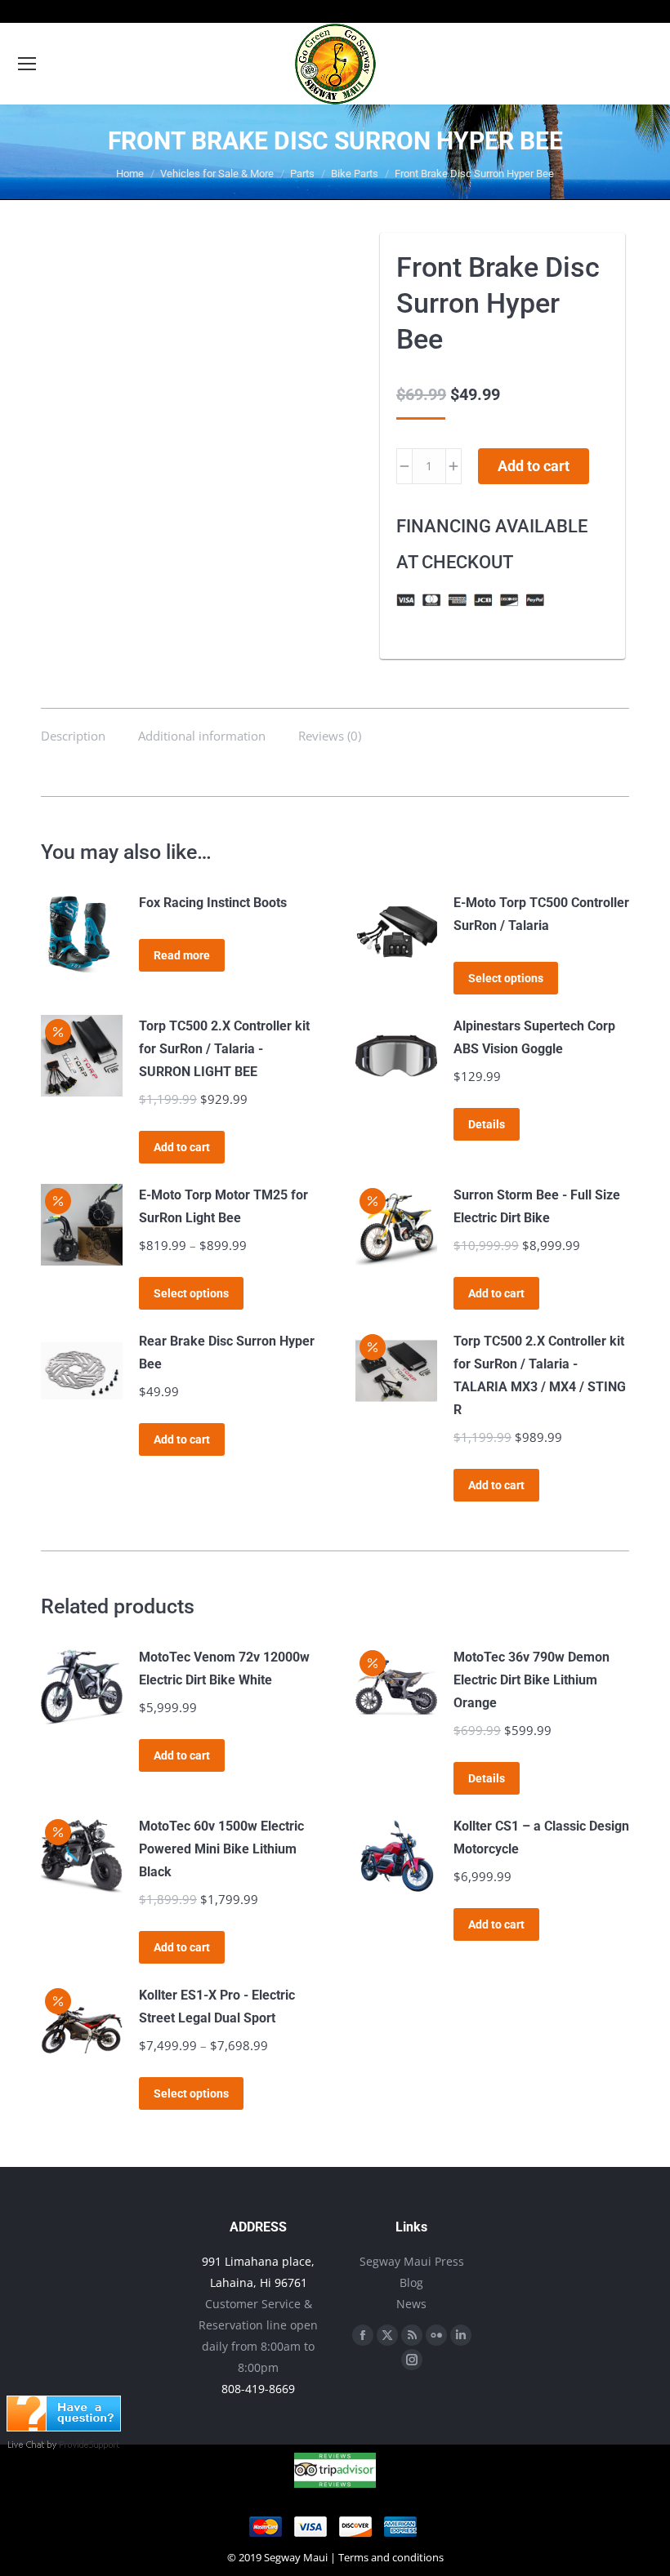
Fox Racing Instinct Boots (213, 903)
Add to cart (534, 466)
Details (487, 1124)
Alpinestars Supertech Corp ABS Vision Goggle (534, 1037)
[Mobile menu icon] (27, 64)
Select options (506, 978)
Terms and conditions (391, 2557)
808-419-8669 (258, 2389)
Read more (182, 955)
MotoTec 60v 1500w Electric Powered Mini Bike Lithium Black (221, 1849)
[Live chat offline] (64, 2427)
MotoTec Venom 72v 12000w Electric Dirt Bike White (224, 1668)
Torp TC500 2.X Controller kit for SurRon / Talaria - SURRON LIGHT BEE (224, 1049)
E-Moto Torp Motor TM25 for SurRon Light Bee (223, 1206)
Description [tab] (73, 736)
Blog (411, 2282)
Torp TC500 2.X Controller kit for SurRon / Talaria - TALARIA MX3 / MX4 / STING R (540, 1375)
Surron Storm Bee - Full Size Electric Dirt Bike (537, 1206)
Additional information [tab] (202, 736)
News (411, 2304)
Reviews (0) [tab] (330, 736)
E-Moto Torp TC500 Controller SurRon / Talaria (541, 914)
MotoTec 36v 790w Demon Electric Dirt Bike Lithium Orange (532, 1680)
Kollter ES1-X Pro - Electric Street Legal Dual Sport (217, 2007)
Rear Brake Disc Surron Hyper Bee (227, 1353)
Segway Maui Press (412, 2261)
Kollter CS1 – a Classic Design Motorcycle (541, 1837)
